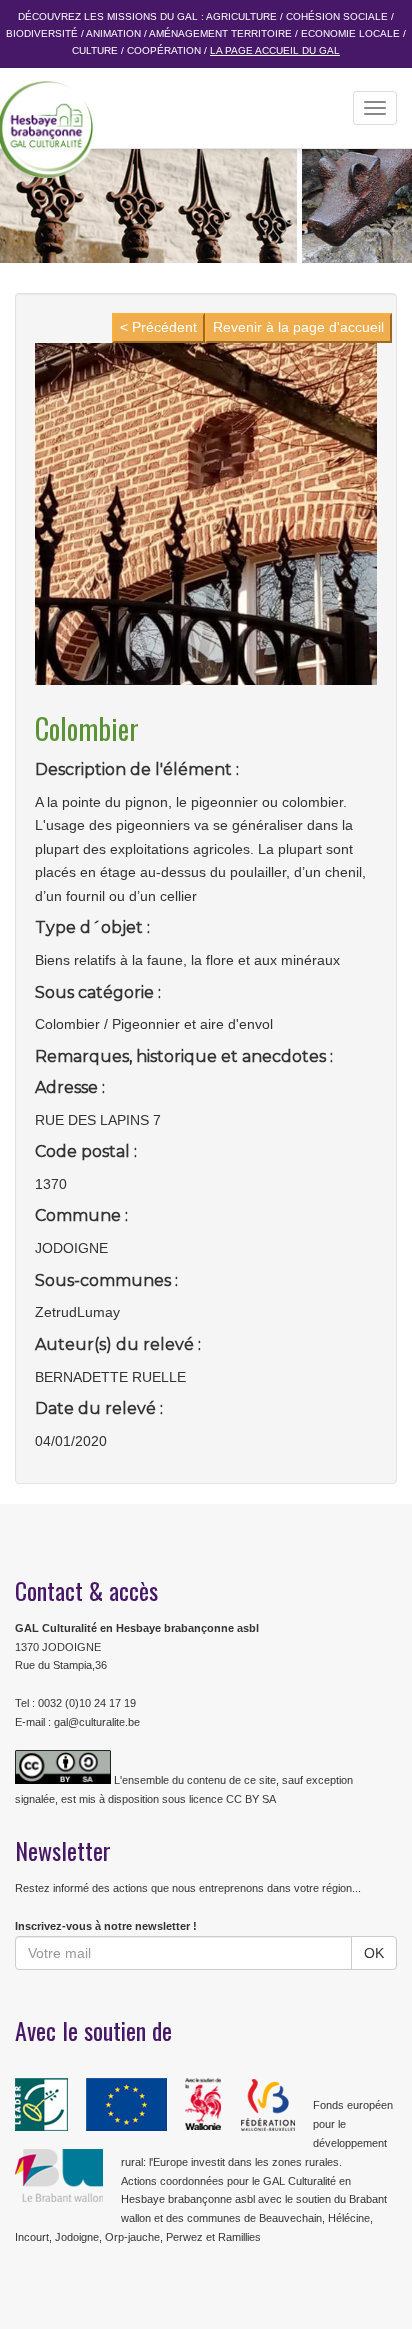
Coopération (164, 50)
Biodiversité (42, 33)
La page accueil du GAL (275, 50)
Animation (113, 33)
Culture (95, 50)
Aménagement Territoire (220, 33)
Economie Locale (350, 33)
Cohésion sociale (337, 16)
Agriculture (241, 16)
